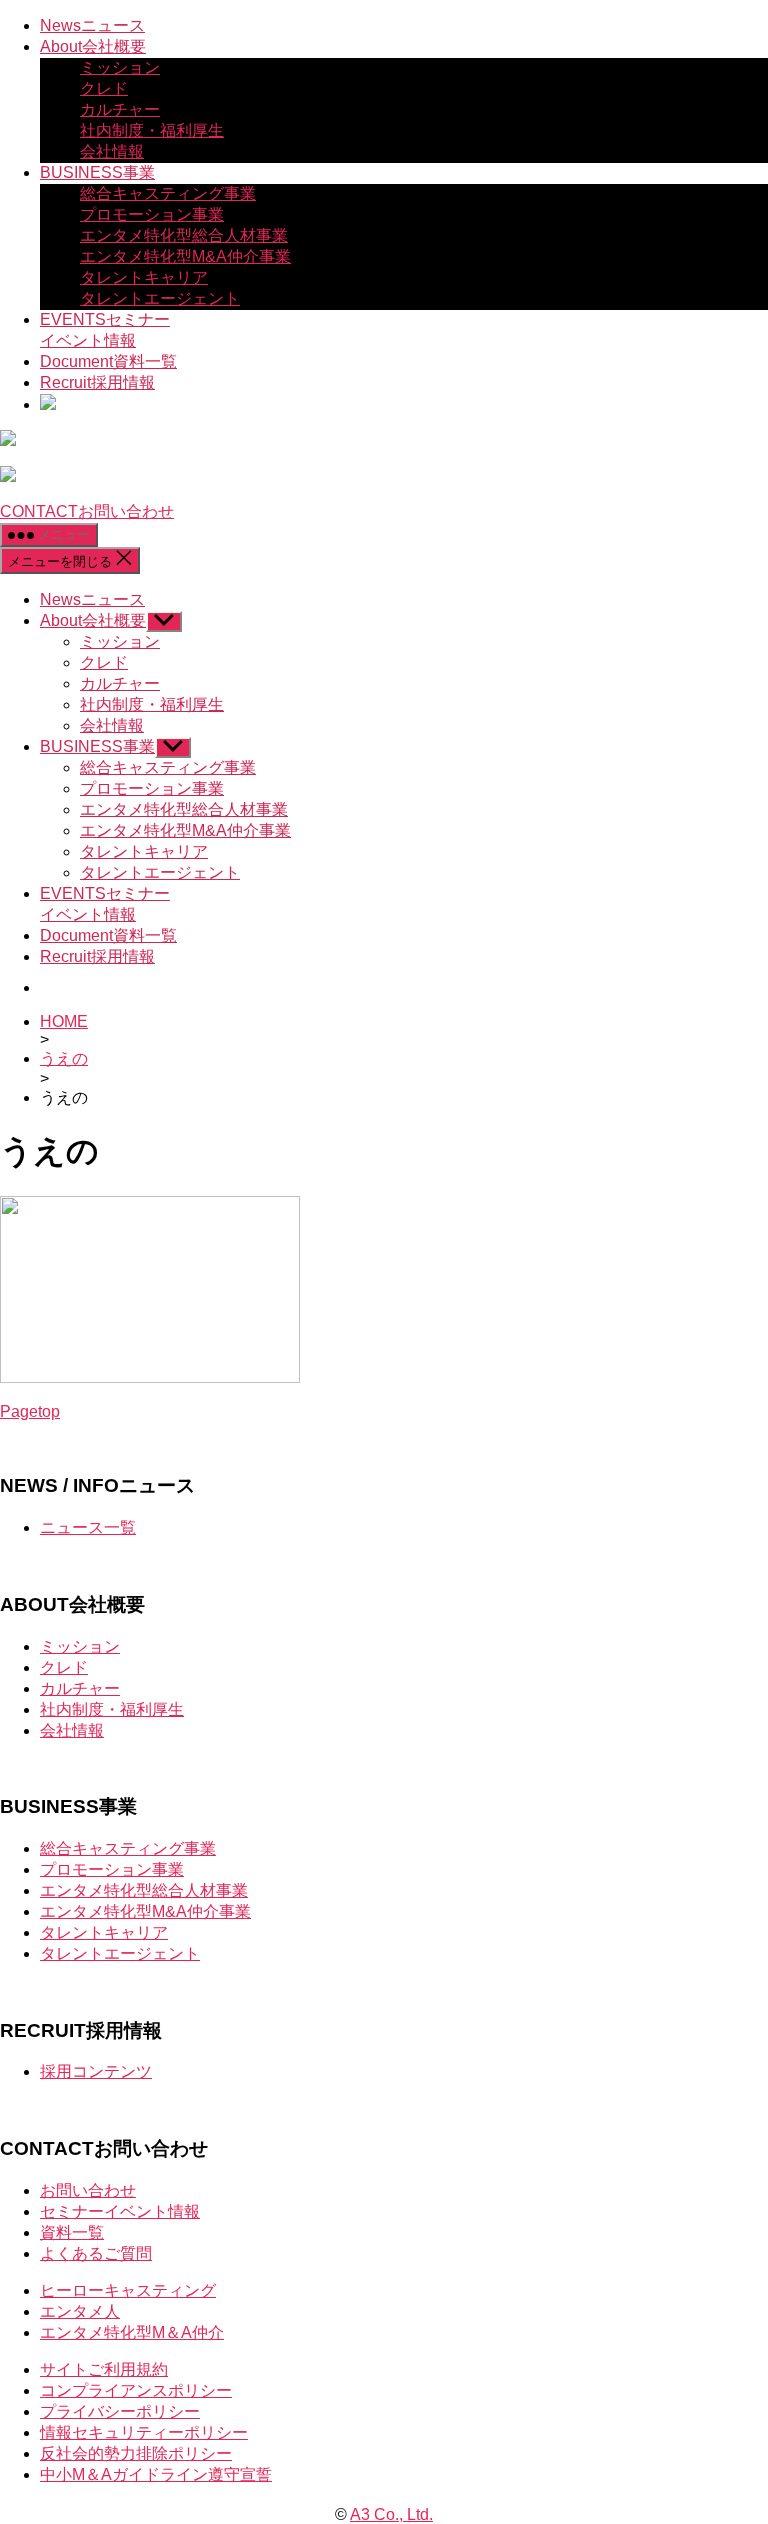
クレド (104, 88)
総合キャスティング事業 (168, 193)
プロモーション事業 (152, 214)
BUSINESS (97, 172)
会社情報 (112, 151)
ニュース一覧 (88, 1527)
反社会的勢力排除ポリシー (136, 2453)
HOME (64, 1021)
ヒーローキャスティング (128, 2290)
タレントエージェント (160, 298)
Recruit (97, 382)
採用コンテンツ (96, 2071)
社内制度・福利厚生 (152, 130)
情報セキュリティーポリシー (144, 2432)
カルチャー (120, 109)
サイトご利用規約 (104, 2369)
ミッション (120, 67)
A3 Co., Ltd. (391, 2514)
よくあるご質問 (96, 2253)
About (93, 46)
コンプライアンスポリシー (136, 2390)
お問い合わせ (88, 2190)
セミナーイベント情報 (120, 2211)
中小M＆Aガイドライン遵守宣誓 (156, 2474)
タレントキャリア (144, 277)
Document (108, 361)
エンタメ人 (80, 2311)
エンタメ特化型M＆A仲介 (132, 2332)
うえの (64, 1058)
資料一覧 (72, 2232)
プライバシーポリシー (120, 2411)
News (92, 25)
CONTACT (87, 511)
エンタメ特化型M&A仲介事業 (185, 256)
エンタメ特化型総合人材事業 (184, 235)
